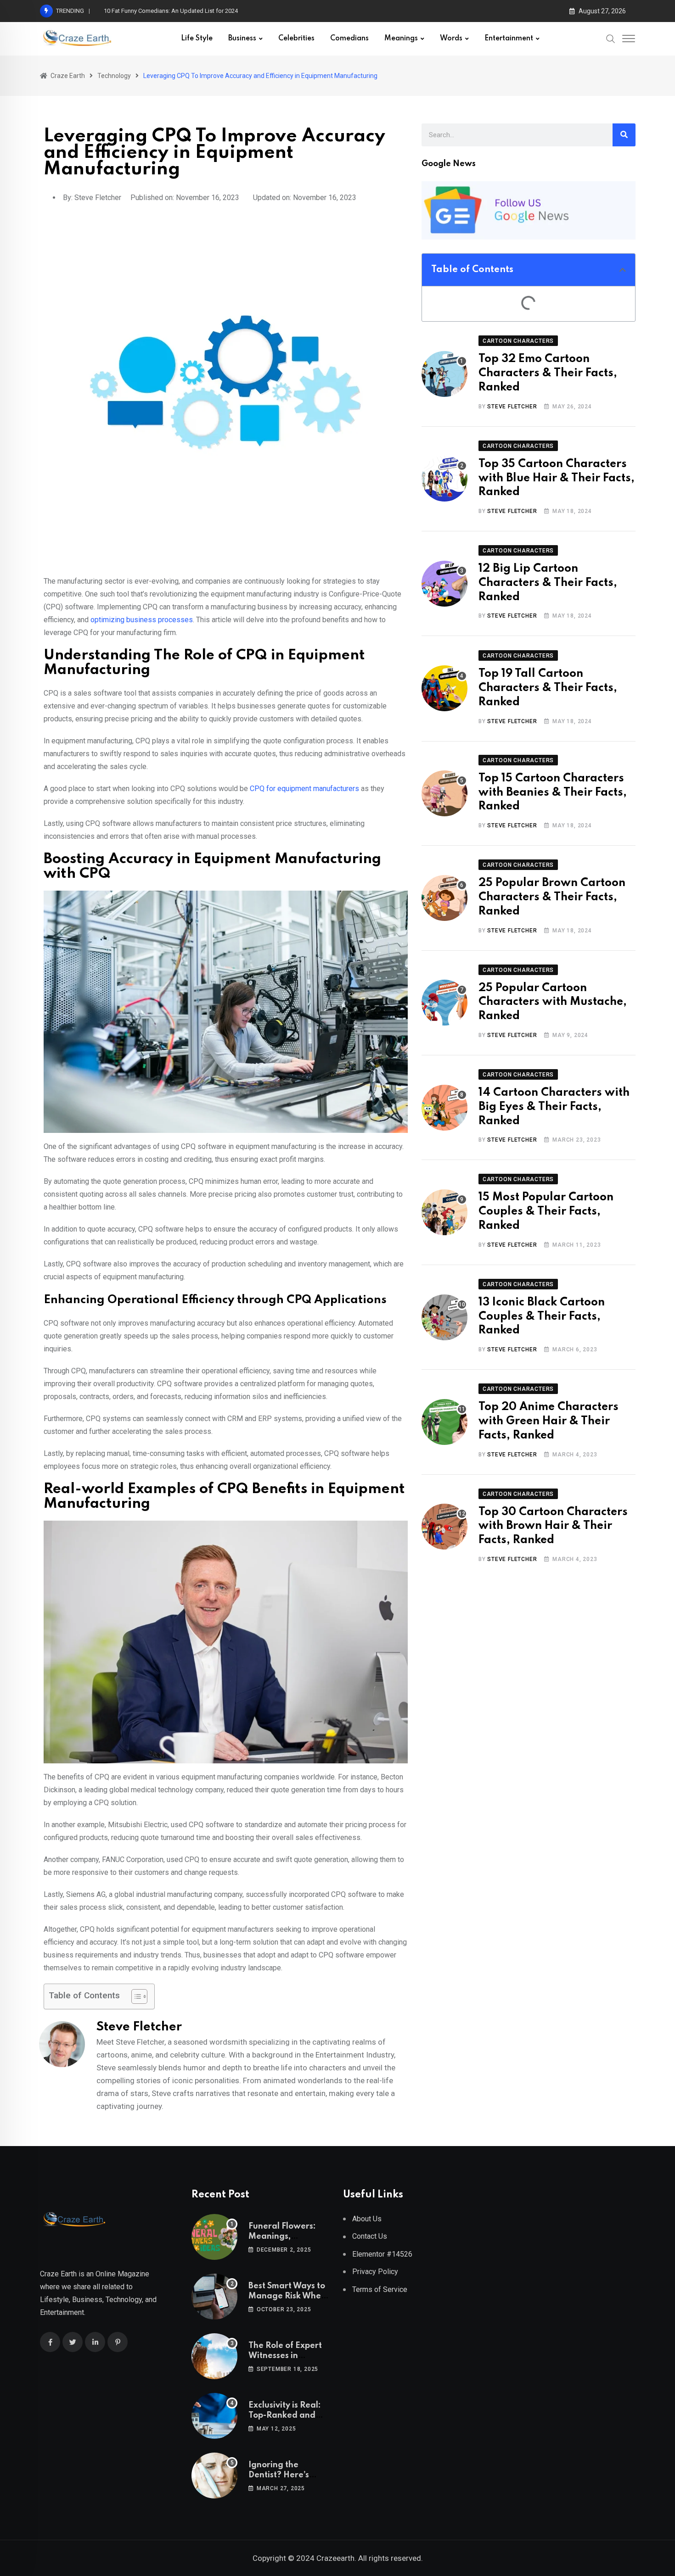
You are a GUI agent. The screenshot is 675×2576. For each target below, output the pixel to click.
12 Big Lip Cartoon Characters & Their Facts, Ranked (548, 583)
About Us (367, 2219)
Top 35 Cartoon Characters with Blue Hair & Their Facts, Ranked (557, 478)
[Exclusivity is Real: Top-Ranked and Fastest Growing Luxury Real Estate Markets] (214, 2416)
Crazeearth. (336, 2558)
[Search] (611, 39)
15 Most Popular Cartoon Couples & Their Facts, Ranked (546, 1212)
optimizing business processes (142, 620)
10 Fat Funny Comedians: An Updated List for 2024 (171, 11)
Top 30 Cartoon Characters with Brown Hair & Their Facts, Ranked (553, 1526)
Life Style (197, 39)
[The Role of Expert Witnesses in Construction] (214, 2356)
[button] (623, 270)
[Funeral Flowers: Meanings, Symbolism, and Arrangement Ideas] (214, 2237)
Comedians (349, 39)
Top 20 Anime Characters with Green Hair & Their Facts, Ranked (548, 1421)
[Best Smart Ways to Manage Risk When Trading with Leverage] (214, 2297)
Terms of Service (380, 2289)
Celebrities (296, 39)
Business (242, 39)
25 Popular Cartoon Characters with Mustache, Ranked (553, 1002)
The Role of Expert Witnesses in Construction (285, 2356)
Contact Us (370, 2236)
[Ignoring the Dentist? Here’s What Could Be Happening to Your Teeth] (214, 2476)
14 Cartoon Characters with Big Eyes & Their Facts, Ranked (554, 1107)
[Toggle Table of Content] (135, 1996)
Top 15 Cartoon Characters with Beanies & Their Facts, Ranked (553, 793)
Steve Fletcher (512, 407)
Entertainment (509, 39)
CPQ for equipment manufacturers (304, 789)
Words (451, 39)
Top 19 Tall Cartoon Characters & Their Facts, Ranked (548, 688)
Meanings (401, 39)
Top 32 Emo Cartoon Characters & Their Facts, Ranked (548, 373)
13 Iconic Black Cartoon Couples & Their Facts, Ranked (542, 1317)
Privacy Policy (375, 2272)
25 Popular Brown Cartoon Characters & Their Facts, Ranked (552, 897)
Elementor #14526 (382, 2254)
